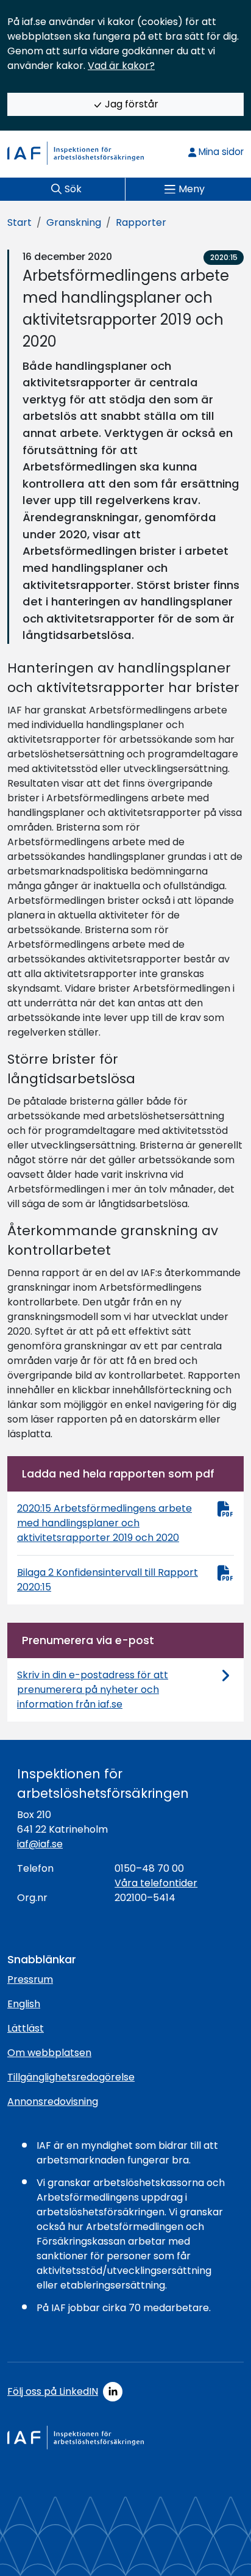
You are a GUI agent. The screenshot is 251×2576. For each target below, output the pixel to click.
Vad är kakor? (121, 66)
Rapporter (141, 222)
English (24, 2004)
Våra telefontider (156, 1883)
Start (19, 222)
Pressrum (30, 1979)
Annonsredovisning (53, 2102)
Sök (73, 189)
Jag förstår (130, 104)
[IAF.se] (76, 153)
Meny (192, 189)
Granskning (74, 222)
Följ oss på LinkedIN (53, 2391)
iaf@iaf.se (40, 1844)
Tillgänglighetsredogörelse (71, 2077)
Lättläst (26, 2028)
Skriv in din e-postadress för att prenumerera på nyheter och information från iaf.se (93, 1690)
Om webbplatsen (49, 2053)
